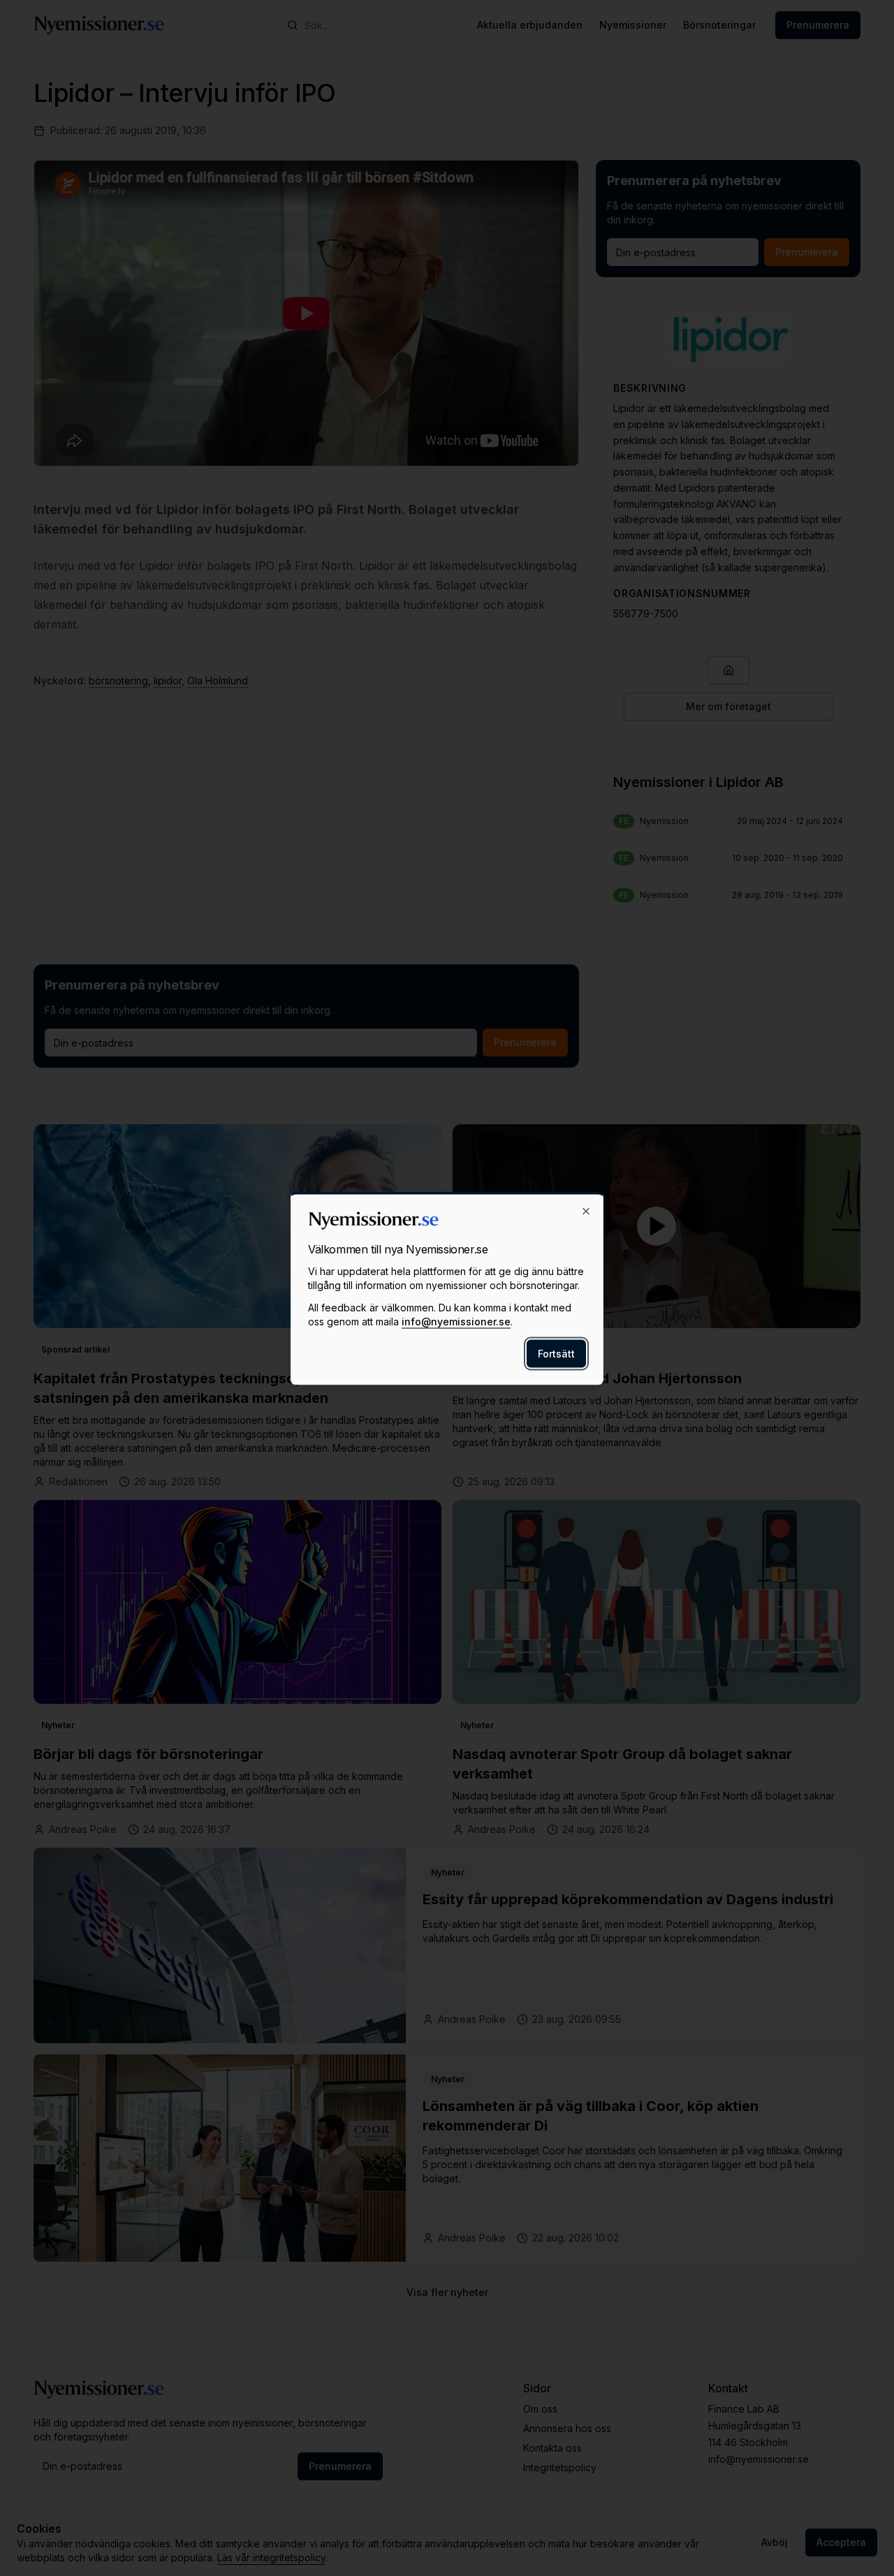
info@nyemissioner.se (456, 1321)
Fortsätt (556, 1353)
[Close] (586, 1211)
